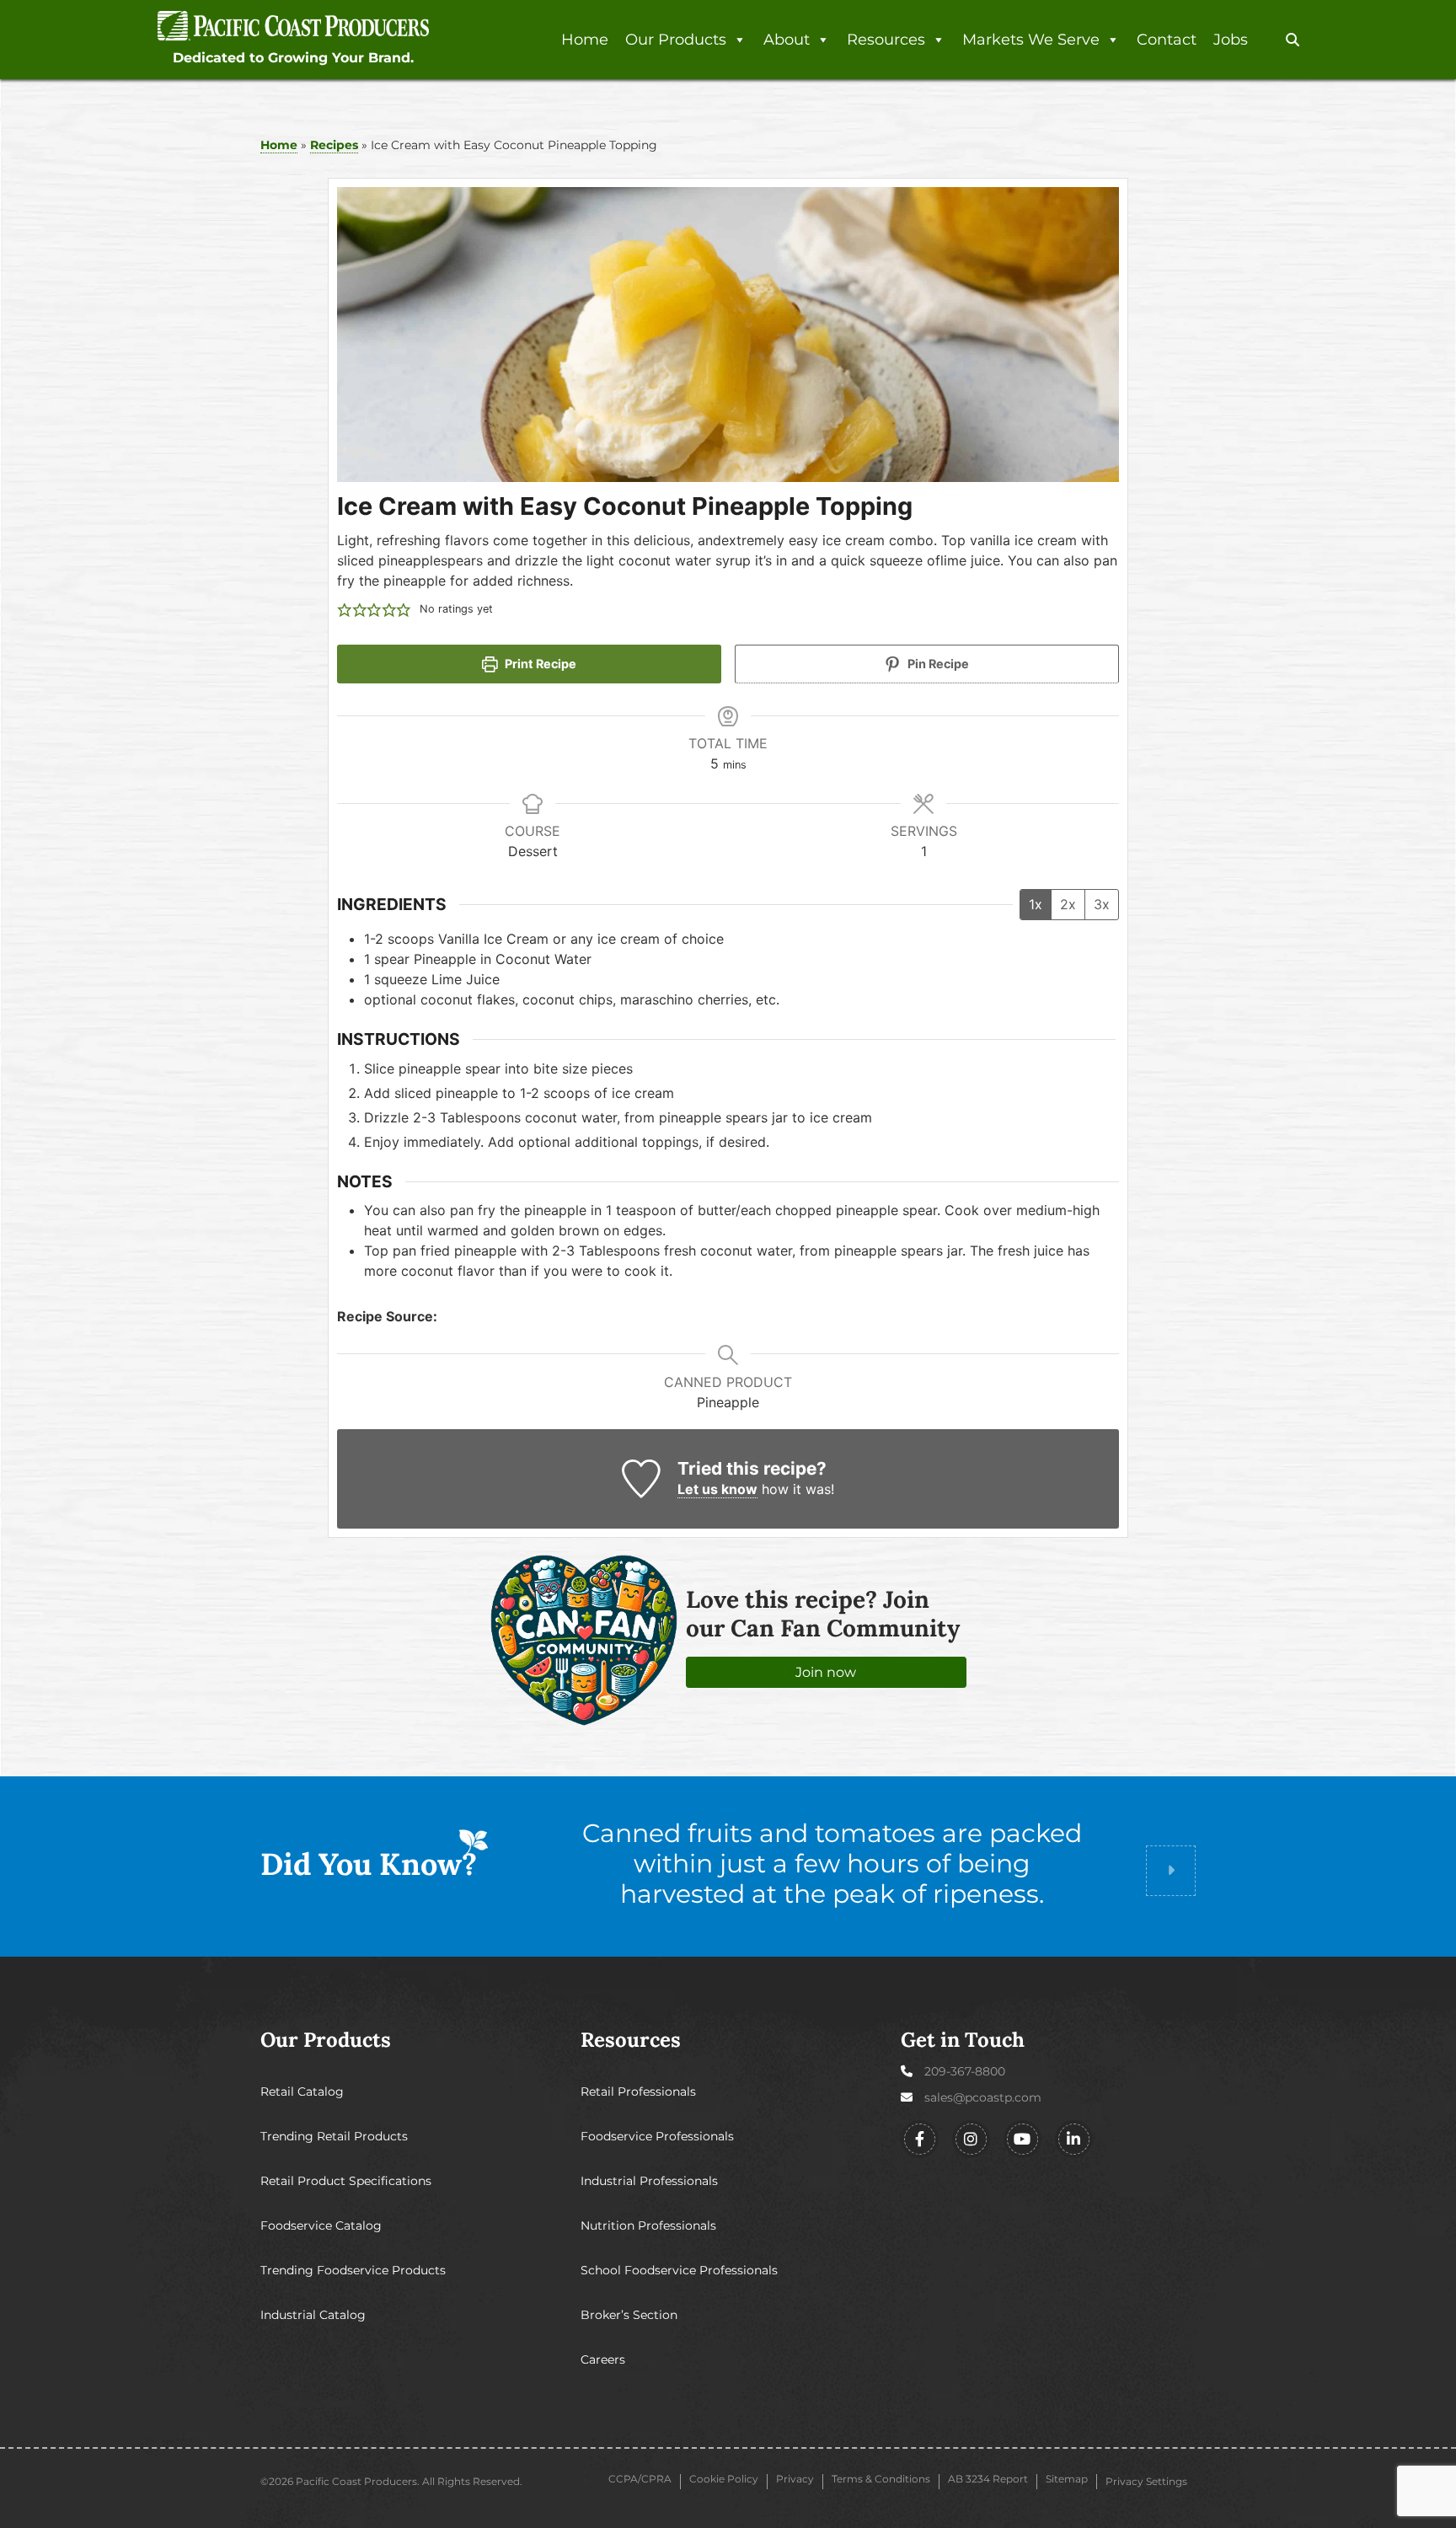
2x (1068, 904)
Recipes (334, 145)
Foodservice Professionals (657, 2136)
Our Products (676, 40)
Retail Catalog (302, 2091)
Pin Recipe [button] (937, 664)
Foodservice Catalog (321, 2225)
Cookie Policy (724, 2479)
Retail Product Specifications (346, 2181)
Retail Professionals (638, 2091)
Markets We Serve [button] (1031, 40)
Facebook (920, 2139)
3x (1102, 904)
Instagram (971, 2139)
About (787, 40)
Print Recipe (539, 664)
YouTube (1022, 2139)
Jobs (1231, 40)
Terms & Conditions (881, 2479)
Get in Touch (963, 2040)
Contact (1167, 40)
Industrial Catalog (313, 2315)
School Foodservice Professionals (679, 2270)
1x (1036, 904)
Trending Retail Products (334, 2136)
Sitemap (1067, 2479)
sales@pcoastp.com (983, 2097)
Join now (826, 1672)
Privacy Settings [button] (1146, 2481)
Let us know (717, 1489)
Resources (886, 40)
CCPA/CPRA (640, 2479)
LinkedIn (1074, 2139)
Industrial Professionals (649, 2181)
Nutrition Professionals (648, 2225)
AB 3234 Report (988, 2479)
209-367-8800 (965, 2071)
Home (585, 40)
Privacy (795, 2479)
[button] (1293, 40)
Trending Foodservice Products (353, 2270)
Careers (603, 2359)
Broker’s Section (629, 2315)
